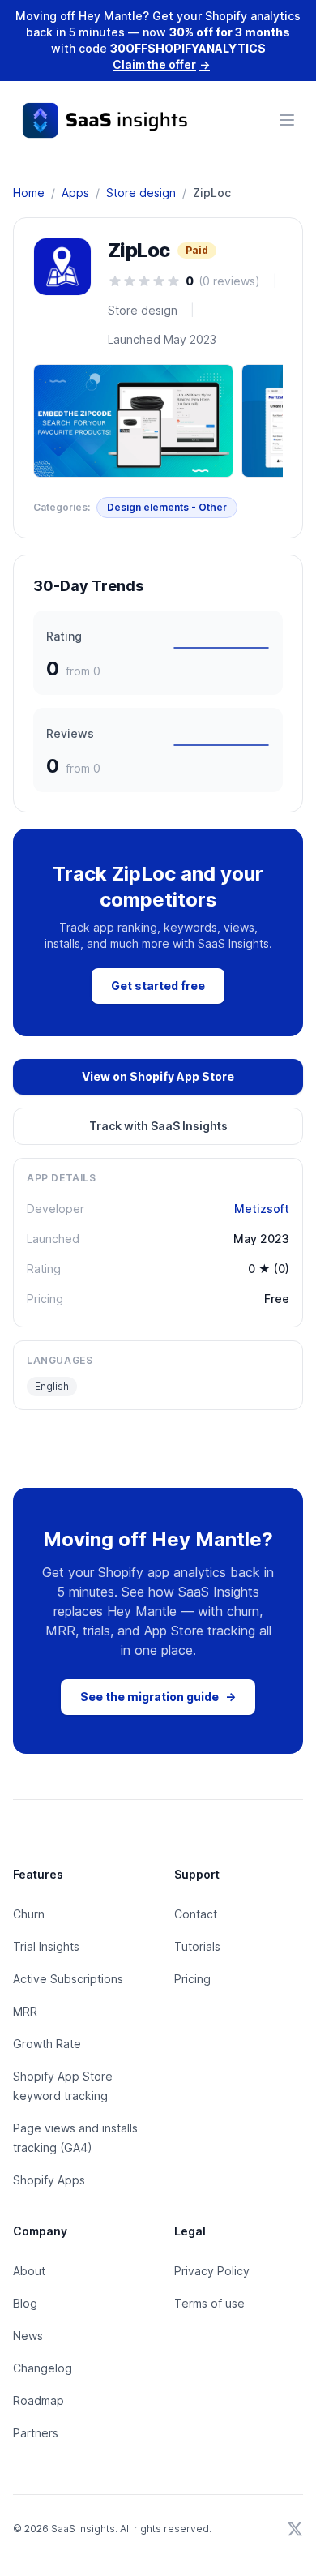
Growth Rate (47, 2044)
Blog (25, 2303)
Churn (29, 1914)
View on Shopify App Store (158, 1076)
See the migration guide (158, 1697)
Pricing (192, 1979)
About (29, 2271)
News (28, 2336)
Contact (196, 1914)
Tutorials (197, 1946)
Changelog (43, 2368)
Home (29, 193)
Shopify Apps (49, 2180)
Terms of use (209, 2303)
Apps (75, 193)
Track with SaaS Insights (158, 1126)
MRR (25, 2011)
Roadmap (38, 2400)
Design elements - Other (167, 507)
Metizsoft (262, 1209)
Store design (141, 193)
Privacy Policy (212, 2271)
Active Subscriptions (68, 1979)
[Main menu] (287, 120)
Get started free (158, 986)
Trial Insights (46, 1946)
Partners (36, 2433)
